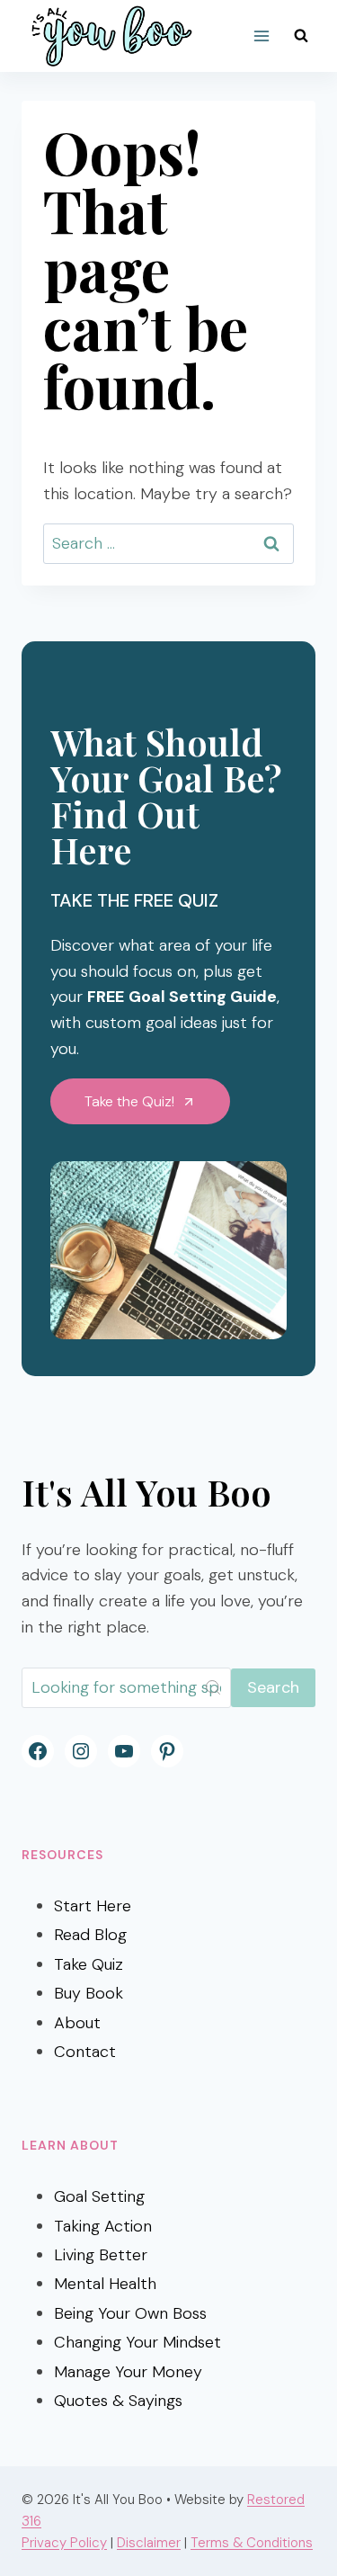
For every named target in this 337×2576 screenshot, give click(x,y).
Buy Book (89, 1993)
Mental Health (105, 2284)
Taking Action (103, 2226)
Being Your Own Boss (130, 2313)
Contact (85, 2052)
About (77, 2023)
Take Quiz (89, 1964)
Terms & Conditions (252, 2543)
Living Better (101, 2255)
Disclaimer (149, 2543)
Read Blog (90, 1935)
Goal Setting (99, 2196)
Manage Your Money (128, 2372)
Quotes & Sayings (118, 2401)
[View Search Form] (301, 36)
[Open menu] (261, 36)
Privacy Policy (64, 2543)
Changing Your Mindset (137, 2342)
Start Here (93, 1906)
